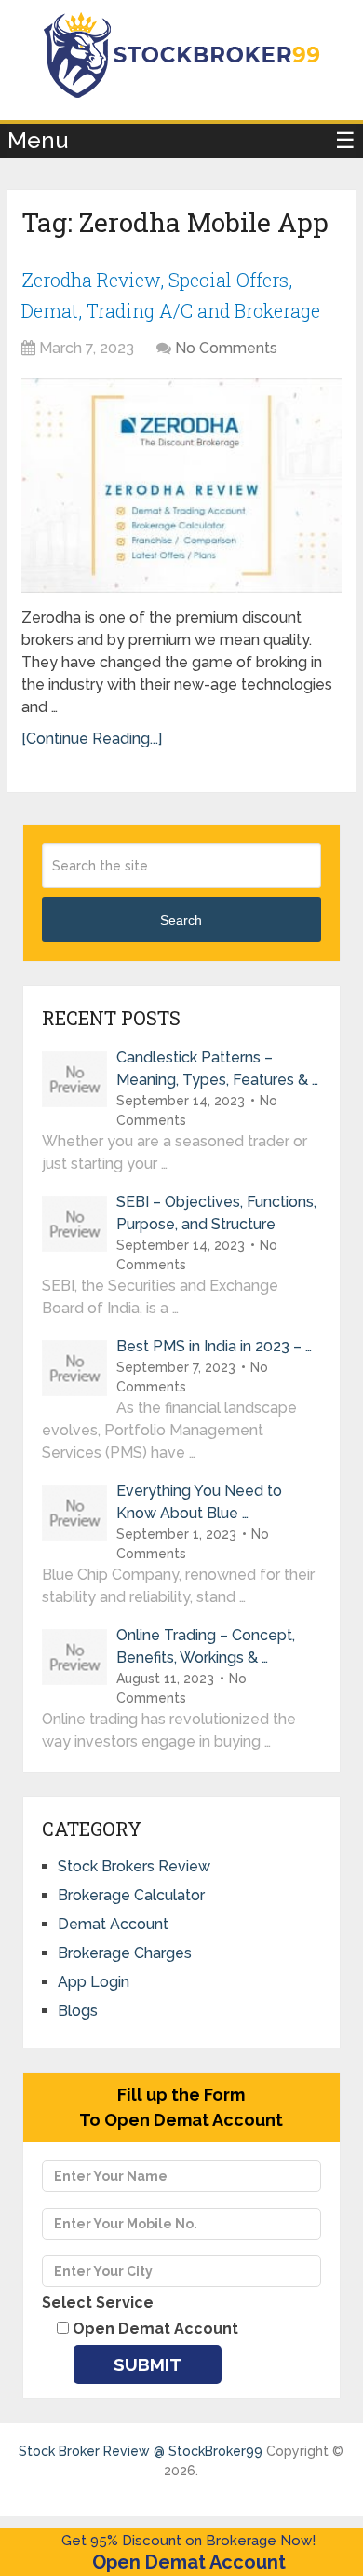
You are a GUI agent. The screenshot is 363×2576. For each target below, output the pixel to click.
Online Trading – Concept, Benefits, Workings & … (206, 1646)
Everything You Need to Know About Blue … (199, 1502)
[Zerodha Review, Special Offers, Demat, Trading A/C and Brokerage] (181, 486)
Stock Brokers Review (134, 1866)
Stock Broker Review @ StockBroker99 (141, 2451)
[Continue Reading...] (92, 739)
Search (181, 920)
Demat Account (113, 1924)
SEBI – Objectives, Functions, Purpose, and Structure (216, 1213)
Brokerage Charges (125, 1953)
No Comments (226, 348)
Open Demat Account (189, 2562)
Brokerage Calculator (131, 1895)
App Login (94, 1982)
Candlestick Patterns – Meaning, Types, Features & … (217, 1069)
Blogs (78, 2011)
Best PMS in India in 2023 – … (214, 1346)
